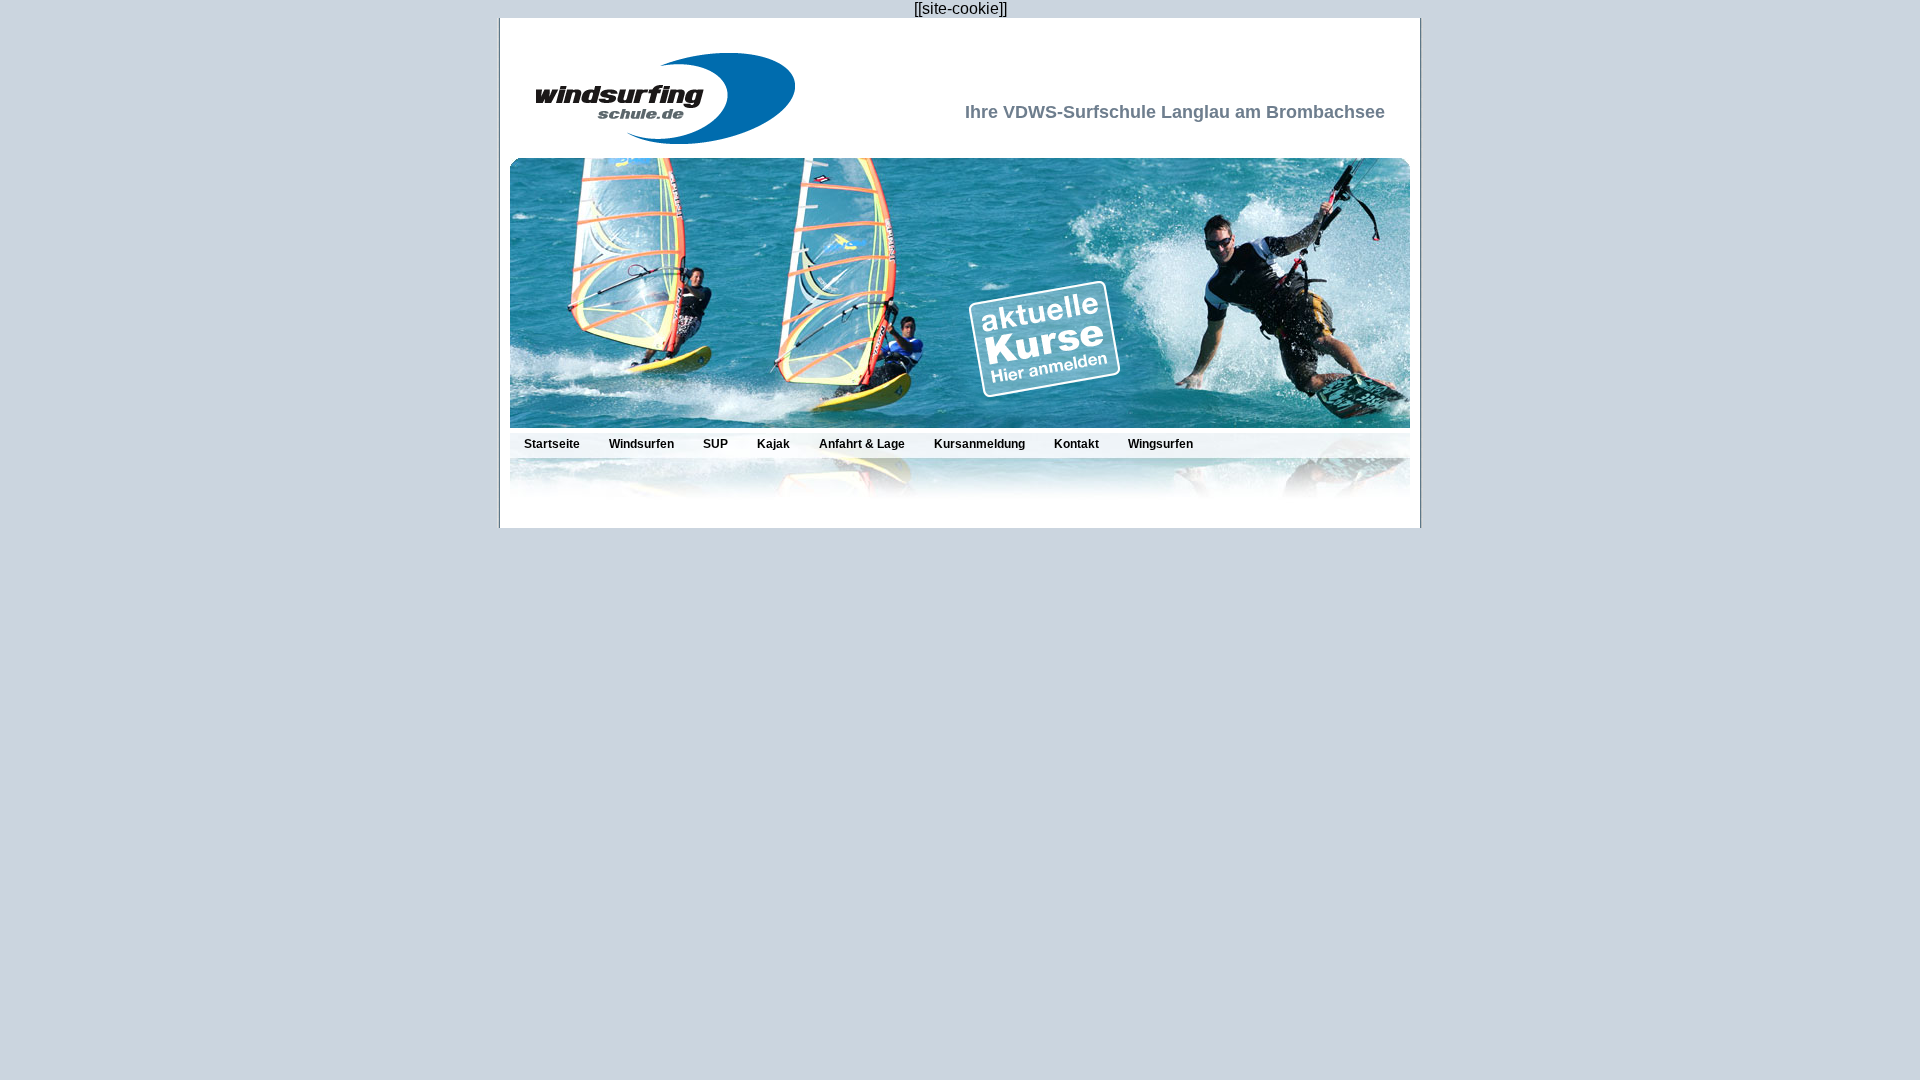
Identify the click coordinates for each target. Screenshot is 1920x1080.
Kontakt (1076, 444)
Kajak (773, 444)
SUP (715, 444)
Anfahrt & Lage (862, 444)
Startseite (552, 444)
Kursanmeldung (979, 444)
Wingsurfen (1160, 444)
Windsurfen (641, 444)
